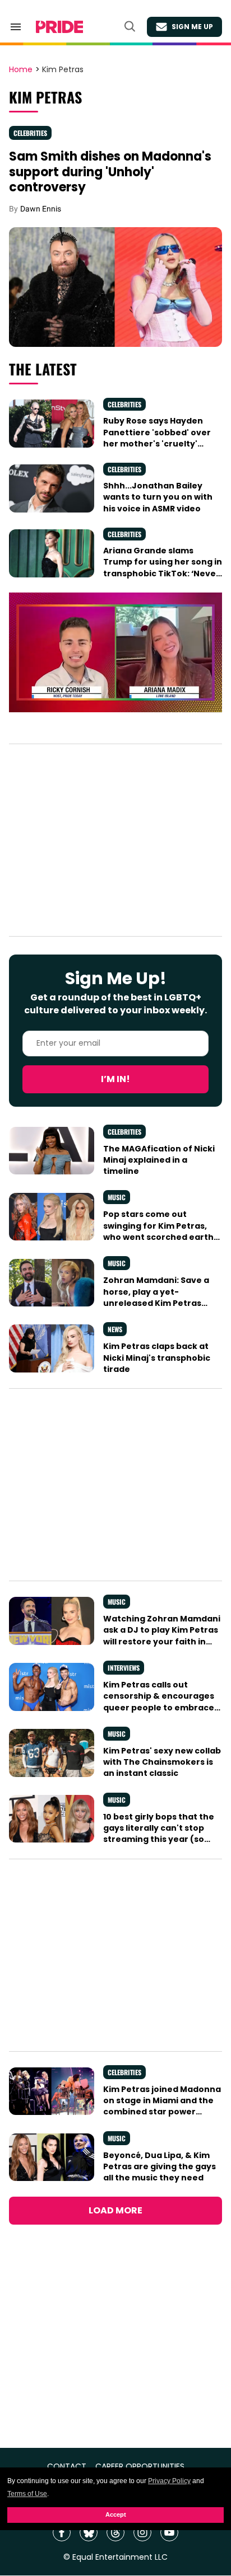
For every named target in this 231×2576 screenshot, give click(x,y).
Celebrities (30, 133)
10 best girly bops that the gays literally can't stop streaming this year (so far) (159, 1834)
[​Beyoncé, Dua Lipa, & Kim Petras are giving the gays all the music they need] (52, 2156)
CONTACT (67, 2467)
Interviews (124, 1668)
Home (21, 70)
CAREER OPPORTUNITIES (140, 2467)
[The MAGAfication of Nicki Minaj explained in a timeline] (52, 1150)
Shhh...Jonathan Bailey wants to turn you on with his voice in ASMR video (158, 497)
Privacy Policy (169, 2481)
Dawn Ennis (41, 209)
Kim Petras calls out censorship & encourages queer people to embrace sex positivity (159, 1702)
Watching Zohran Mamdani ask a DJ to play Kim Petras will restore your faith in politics (162, 1636)
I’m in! (115, 1079)
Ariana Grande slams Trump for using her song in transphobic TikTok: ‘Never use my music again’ (163, 568)
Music (117, 1197)
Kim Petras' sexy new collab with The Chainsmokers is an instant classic (162, 1762)
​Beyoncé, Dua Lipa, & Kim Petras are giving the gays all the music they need (160, 2167)
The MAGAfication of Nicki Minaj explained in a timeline (159, 1160)
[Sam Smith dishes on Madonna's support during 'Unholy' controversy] (115, 286)
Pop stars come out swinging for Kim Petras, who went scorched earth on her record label (158, 1231)
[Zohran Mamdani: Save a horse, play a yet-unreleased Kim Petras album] (52, 1282)
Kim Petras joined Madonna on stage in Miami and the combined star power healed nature (162, 2106)
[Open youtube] (169, 2532)
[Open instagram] (142, 2532)
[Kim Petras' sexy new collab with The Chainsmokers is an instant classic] (52, 1752)
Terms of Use (27, 2494)
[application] (115, 652)
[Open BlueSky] (89, 2532)
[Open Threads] (115, 2532)
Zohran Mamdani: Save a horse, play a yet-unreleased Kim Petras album (156, 1297)
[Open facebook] (62, 2532)
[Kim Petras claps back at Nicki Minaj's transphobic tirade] (52, 1348)
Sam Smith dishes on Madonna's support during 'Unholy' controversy (110, 172)
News (115, 1329)
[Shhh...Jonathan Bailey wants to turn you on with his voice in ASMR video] (52, 488)
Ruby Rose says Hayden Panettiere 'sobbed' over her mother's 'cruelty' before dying (157, 438)
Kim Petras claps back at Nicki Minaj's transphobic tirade (157, 1358)
